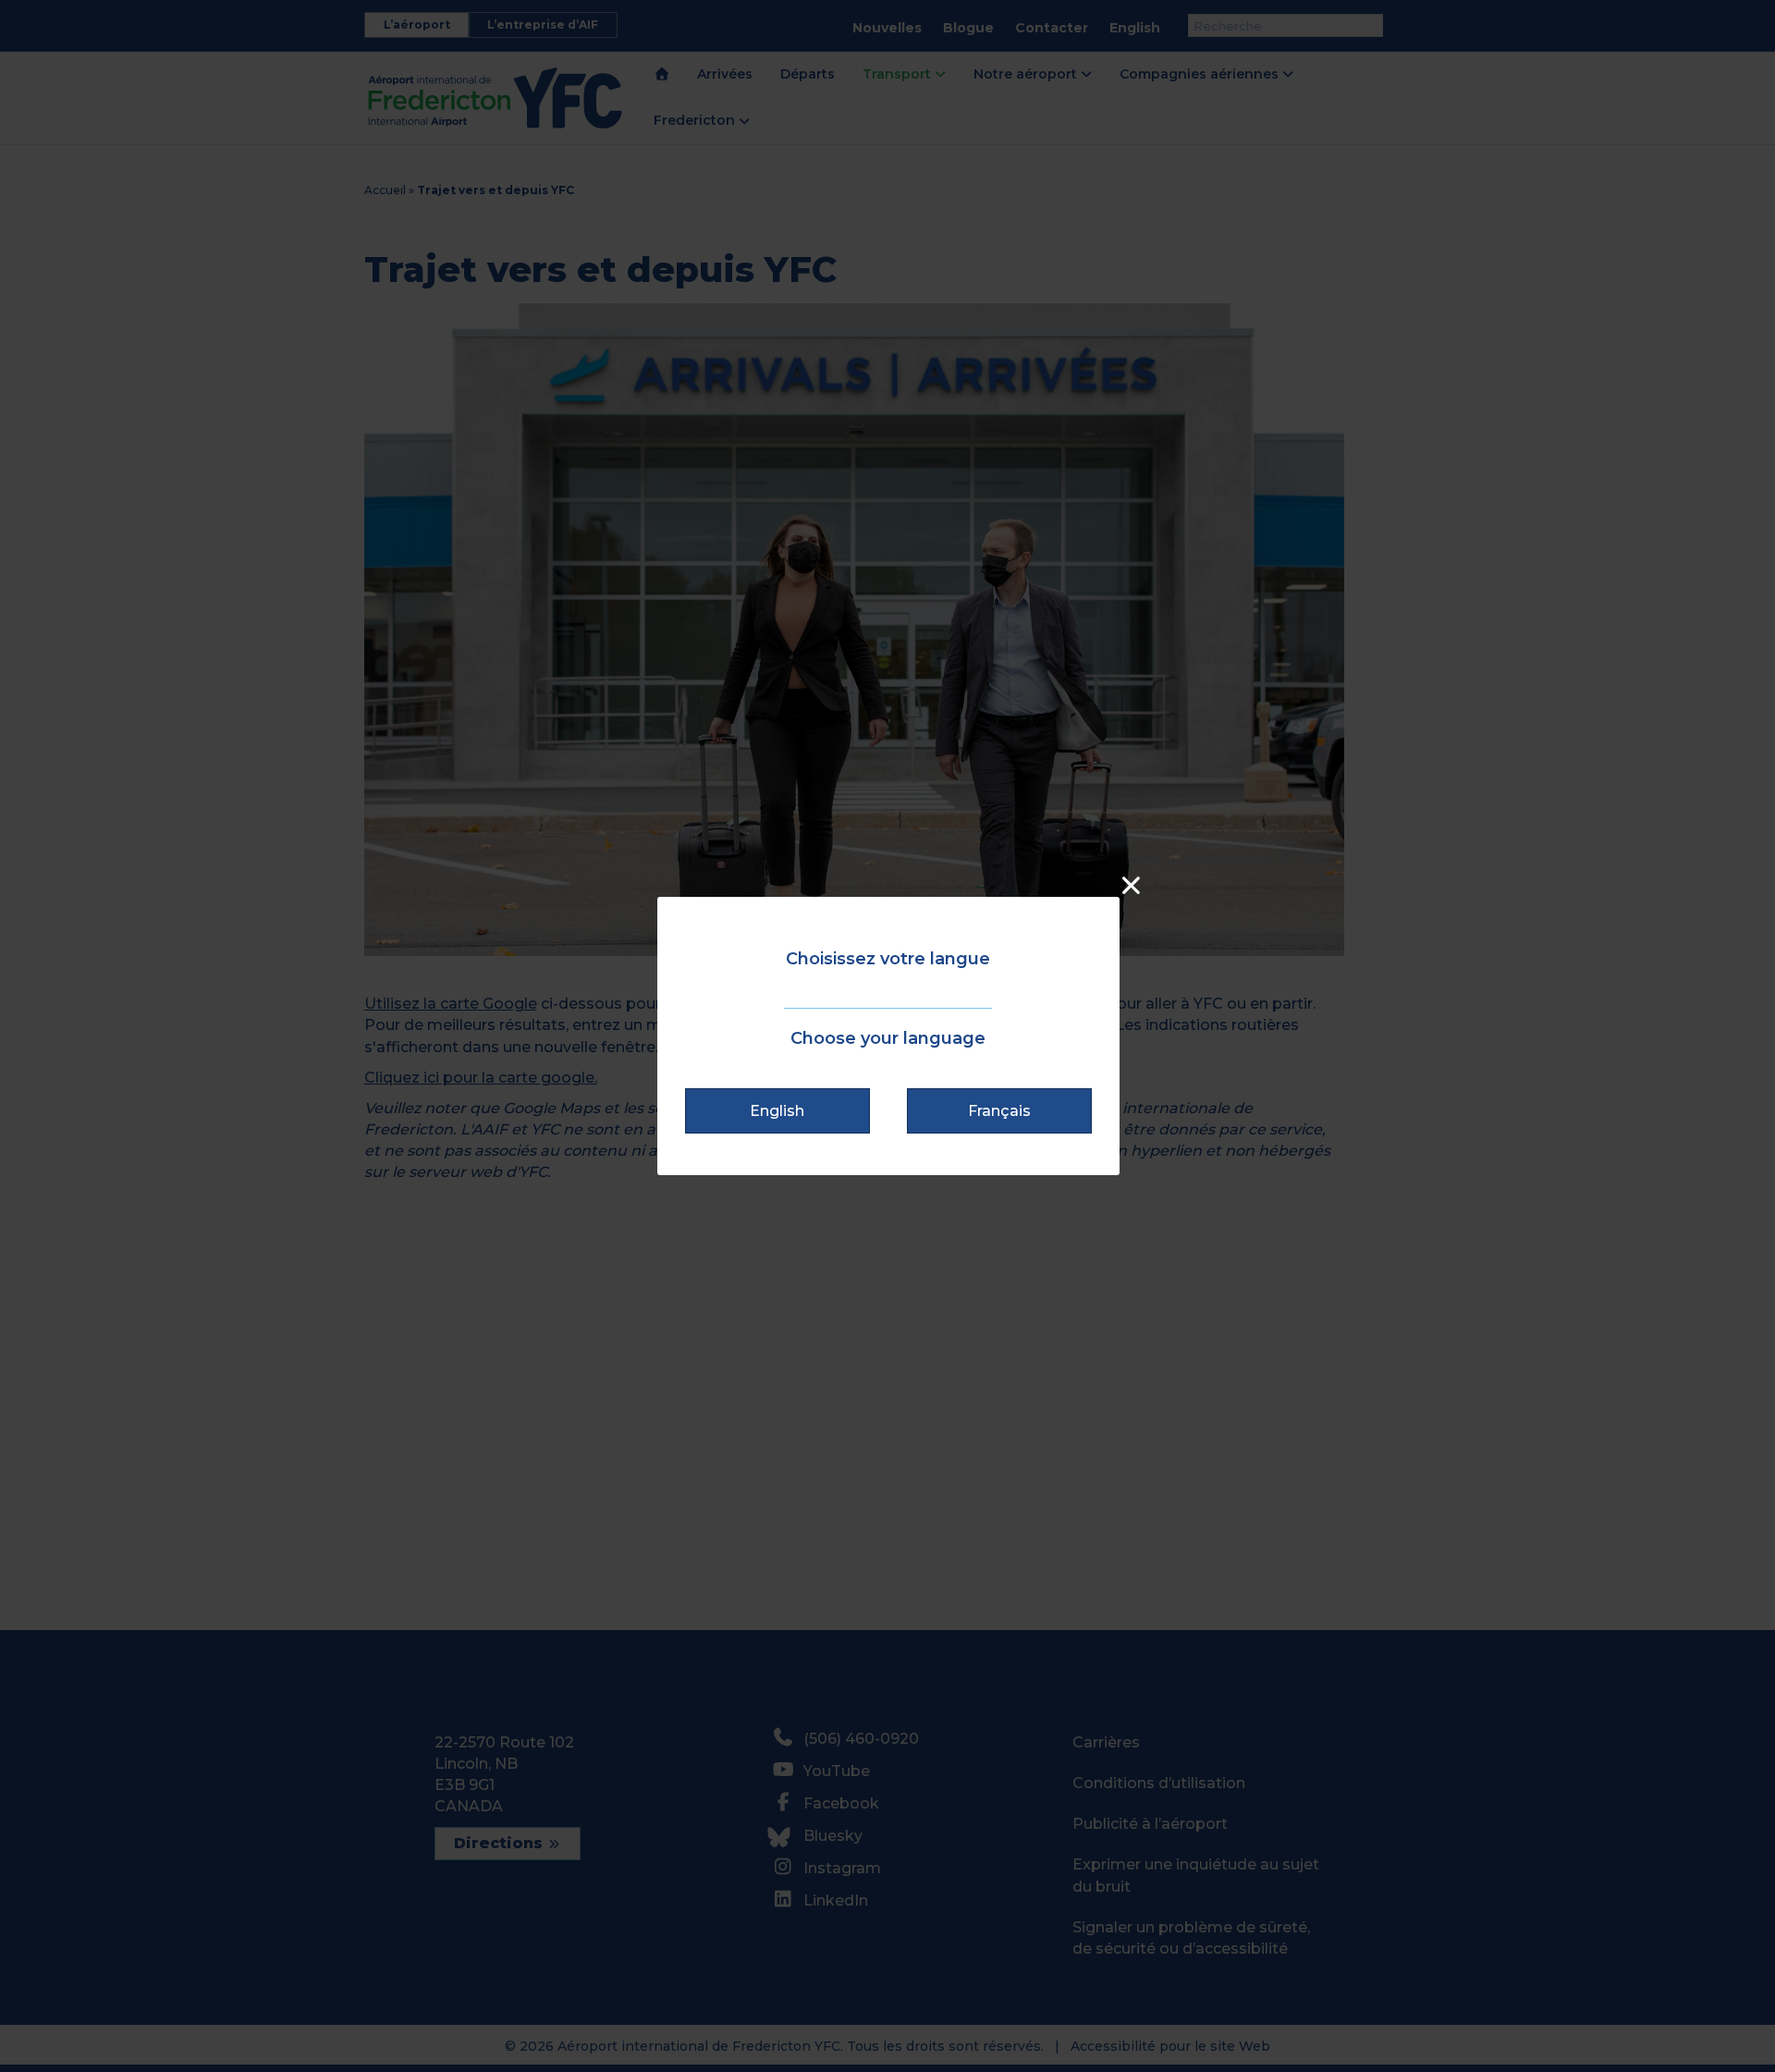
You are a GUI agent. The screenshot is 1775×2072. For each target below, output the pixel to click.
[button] (777, 1111)
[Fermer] (1131, 885)
